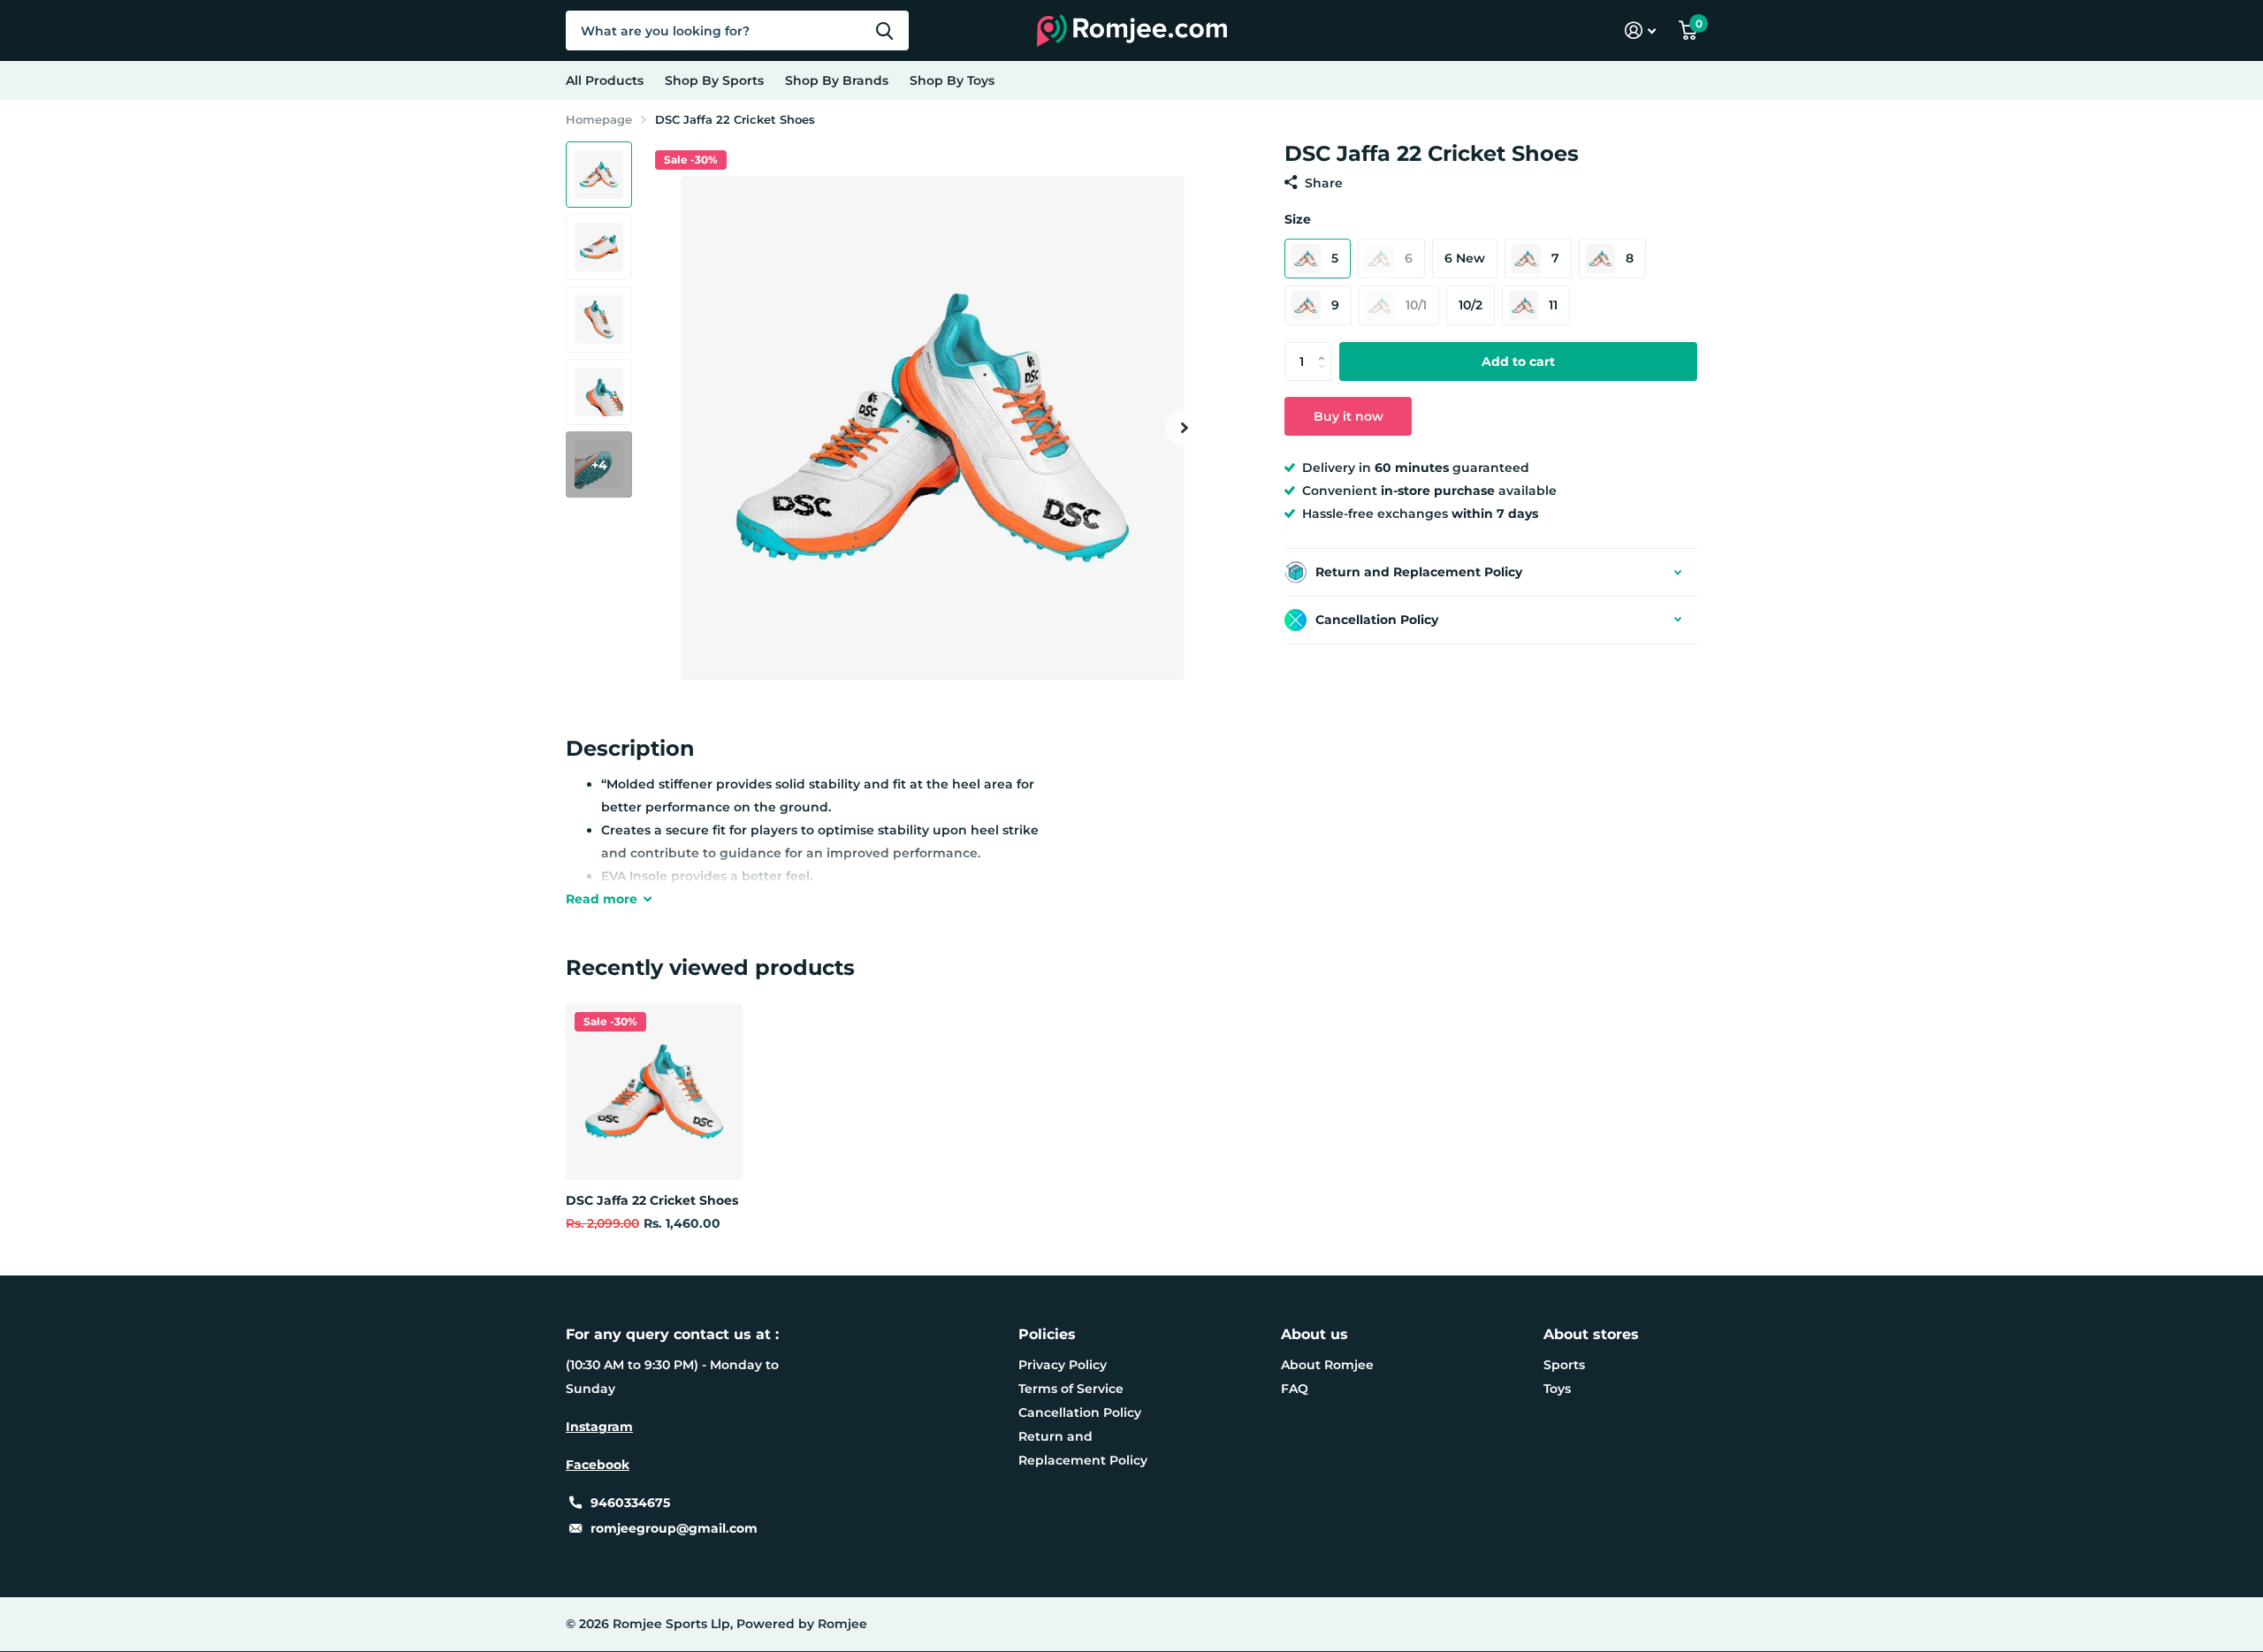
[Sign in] (1640, 30)
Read (602, 899)
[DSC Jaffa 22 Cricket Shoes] (654, 1092)
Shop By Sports (714, 80)
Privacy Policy (1063, 1365)
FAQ (1295, 1389)
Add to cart (1518, 362)
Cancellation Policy (1080, 1412)
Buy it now (1349, 416)
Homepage (599, 119)
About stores (1591, 1334)
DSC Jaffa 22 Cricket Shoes (652, 1200)
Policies (1047, 1334)
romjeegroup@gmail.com (674, 1528)
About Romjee (1327, 1365)
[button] (1185, 427)
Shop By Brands (837, 80)
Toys (1557, 1389)
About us (1314, 1334)
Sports (1564, 1365)
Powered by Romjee (802, 1624)
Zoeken (884, 30)
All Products (605, 80)
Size (1298, 219)
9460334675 (630, 1503)
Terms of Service (1071, 1389)
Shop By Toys (952, 80)
